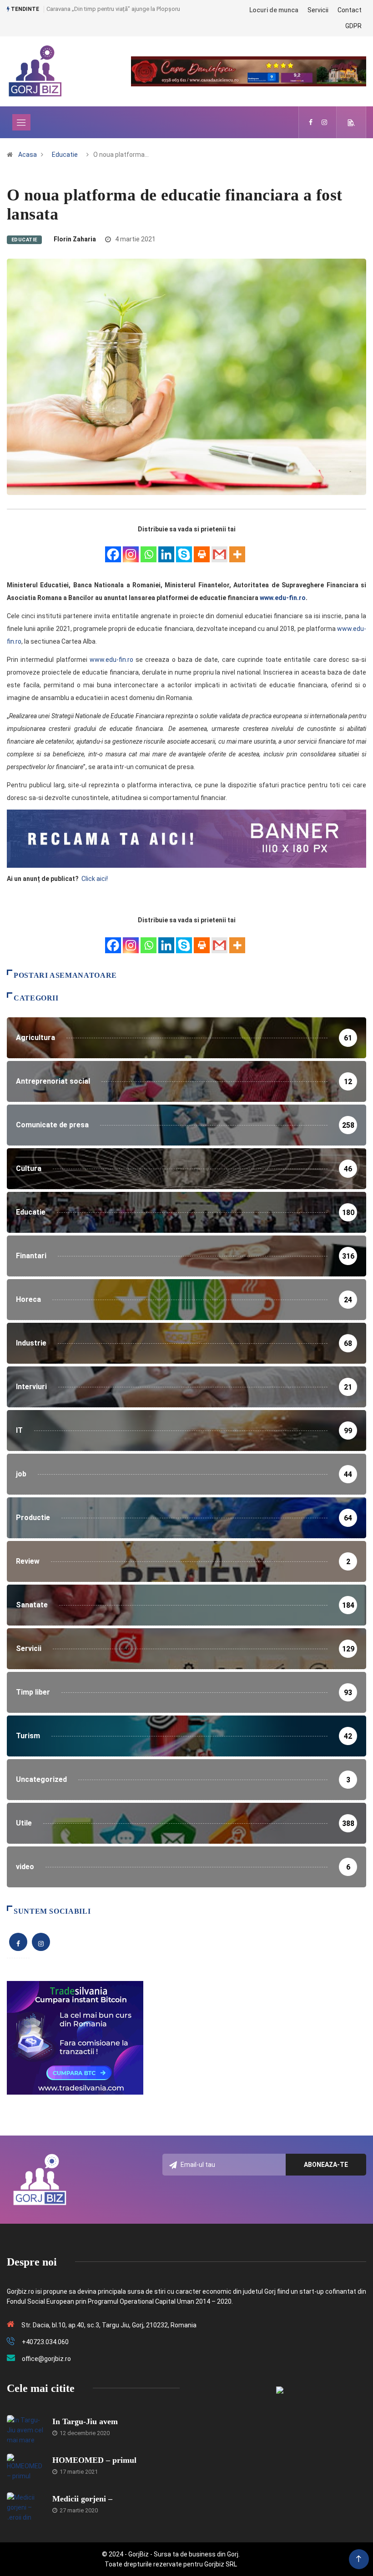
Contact (350, 10)
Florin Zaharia (75, 239)
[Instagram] (131, 549)
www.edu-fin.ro (283, 598)
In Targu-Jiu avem (85, 2421)
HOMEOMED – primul (94, 2460)
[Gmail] (219, 549)
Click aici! (95, 879)
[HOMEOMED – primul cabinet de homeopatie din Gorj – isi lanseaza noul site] (25, 2467)
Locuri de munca (274, 10)
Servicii (318, 10)
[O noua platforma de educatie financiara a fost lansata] (311, 122)
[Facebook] (113, 549)
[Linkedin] (166, 549)
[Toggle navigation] (21, 122)
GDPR (353, 26)
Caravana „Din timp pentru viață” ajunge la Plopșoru (113, 9)
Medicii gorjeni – (82, 2499)
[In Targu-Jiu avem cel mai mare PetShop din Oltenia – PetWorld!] (25, 2429)
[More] (237, 549)
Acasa (28, 155)
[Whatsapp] (149, 549)
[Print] (202, 549)
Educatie (65, 155)
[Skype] (184, 549)
